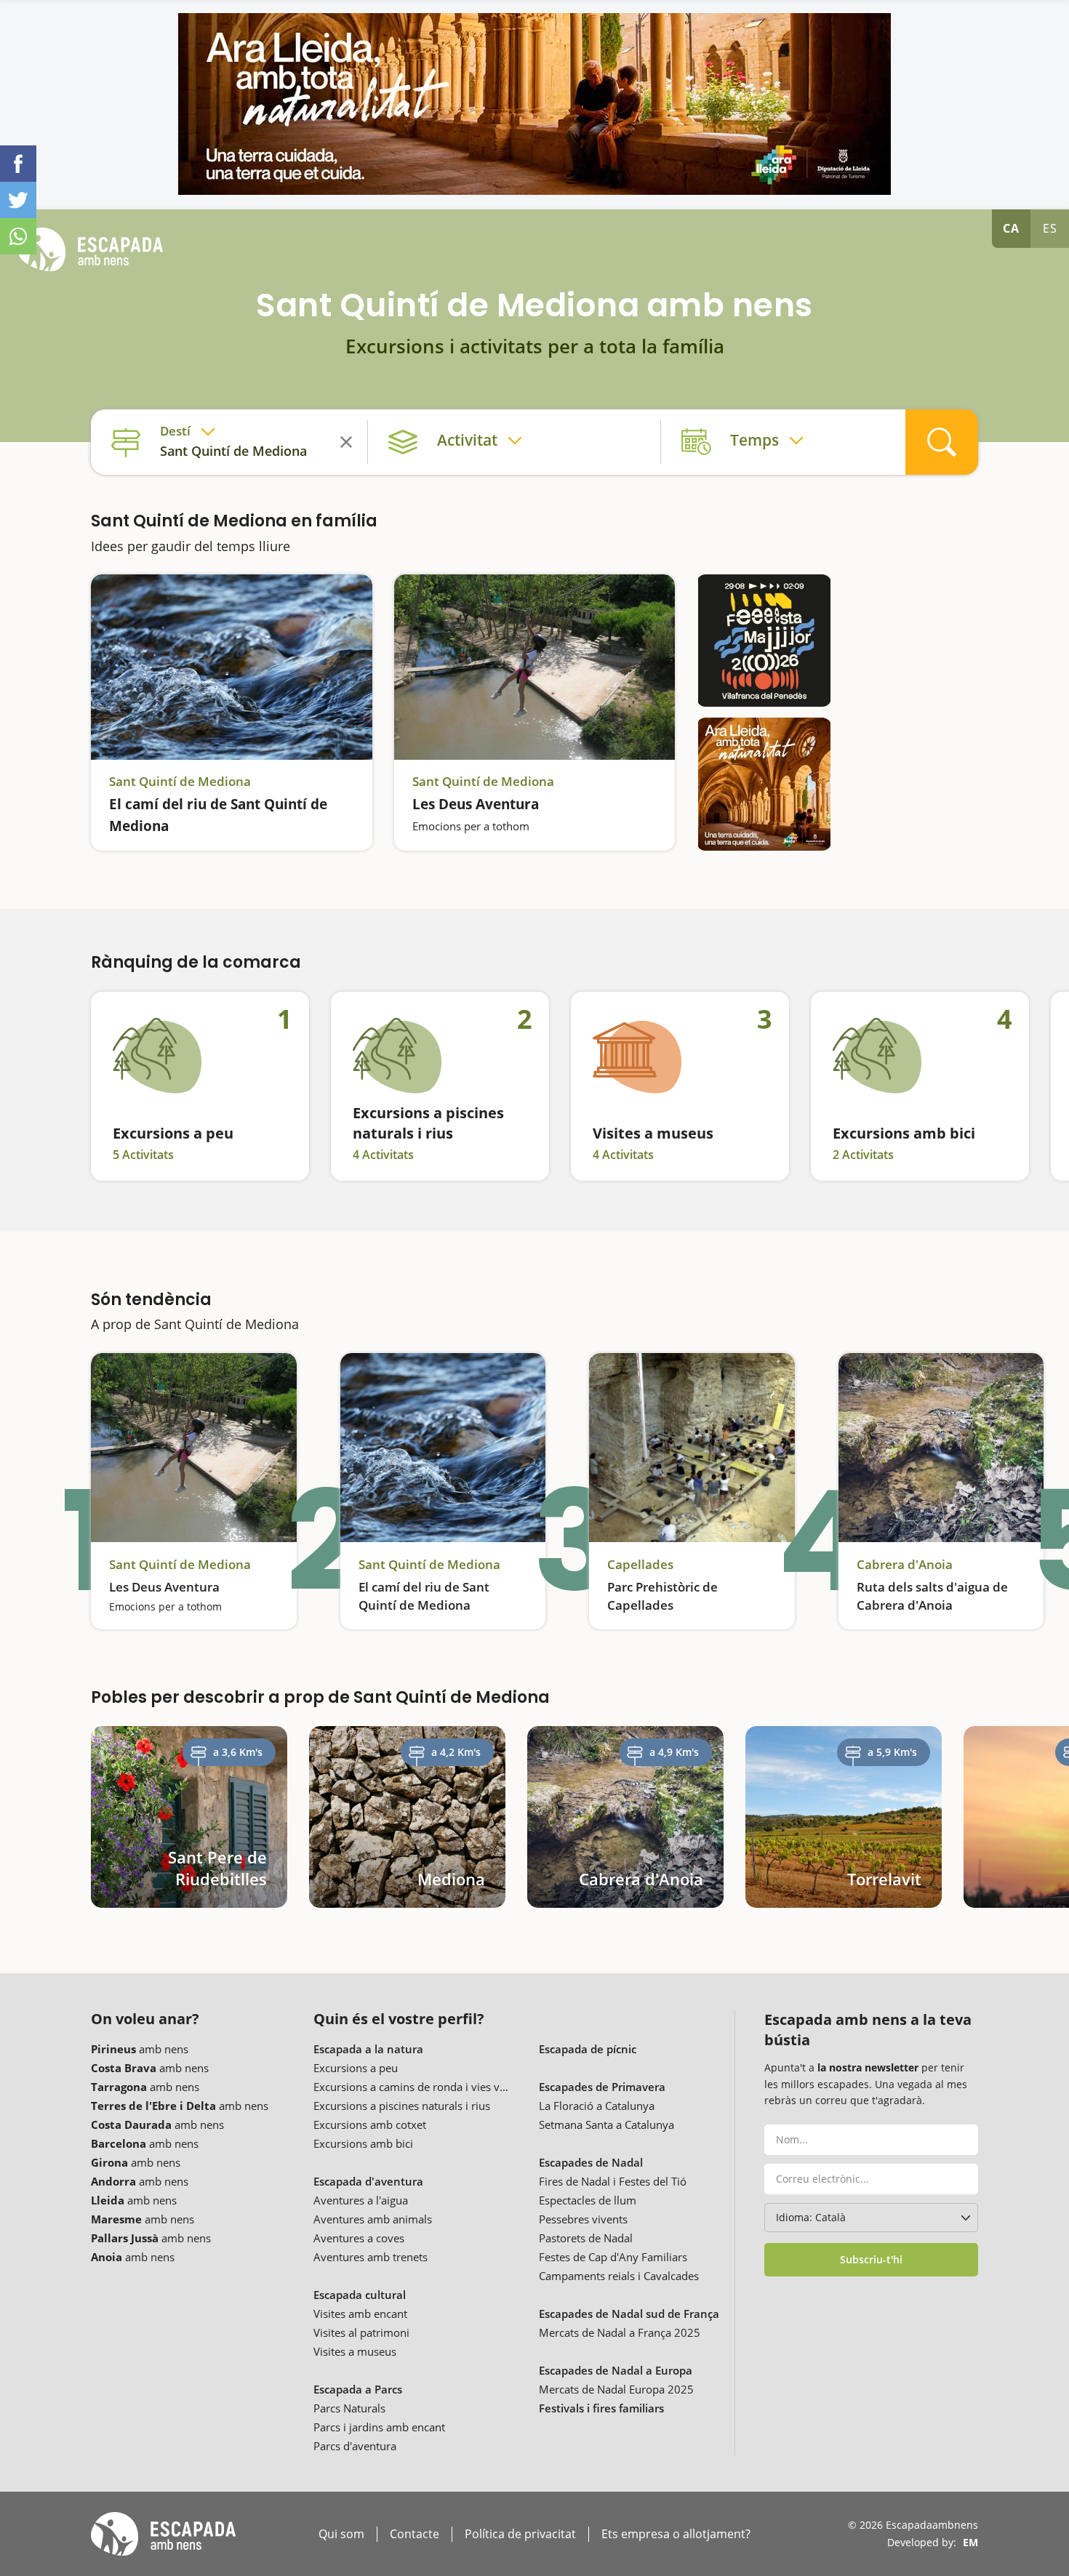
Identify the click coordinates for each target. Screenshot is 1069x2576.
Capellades (640, 1565)
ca (1011, 228)
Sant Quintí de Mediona (180, 782)
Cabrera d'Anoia (905, 1565)
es (1050, 228)
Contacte (415, 2534)
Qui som (341, 2534)
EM (970, 2542)
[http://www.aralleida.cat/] (534, 104)
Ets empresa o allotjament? (676, 2534)
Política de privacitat (520, 2534)
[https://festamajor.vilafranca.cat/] (764, 641)
